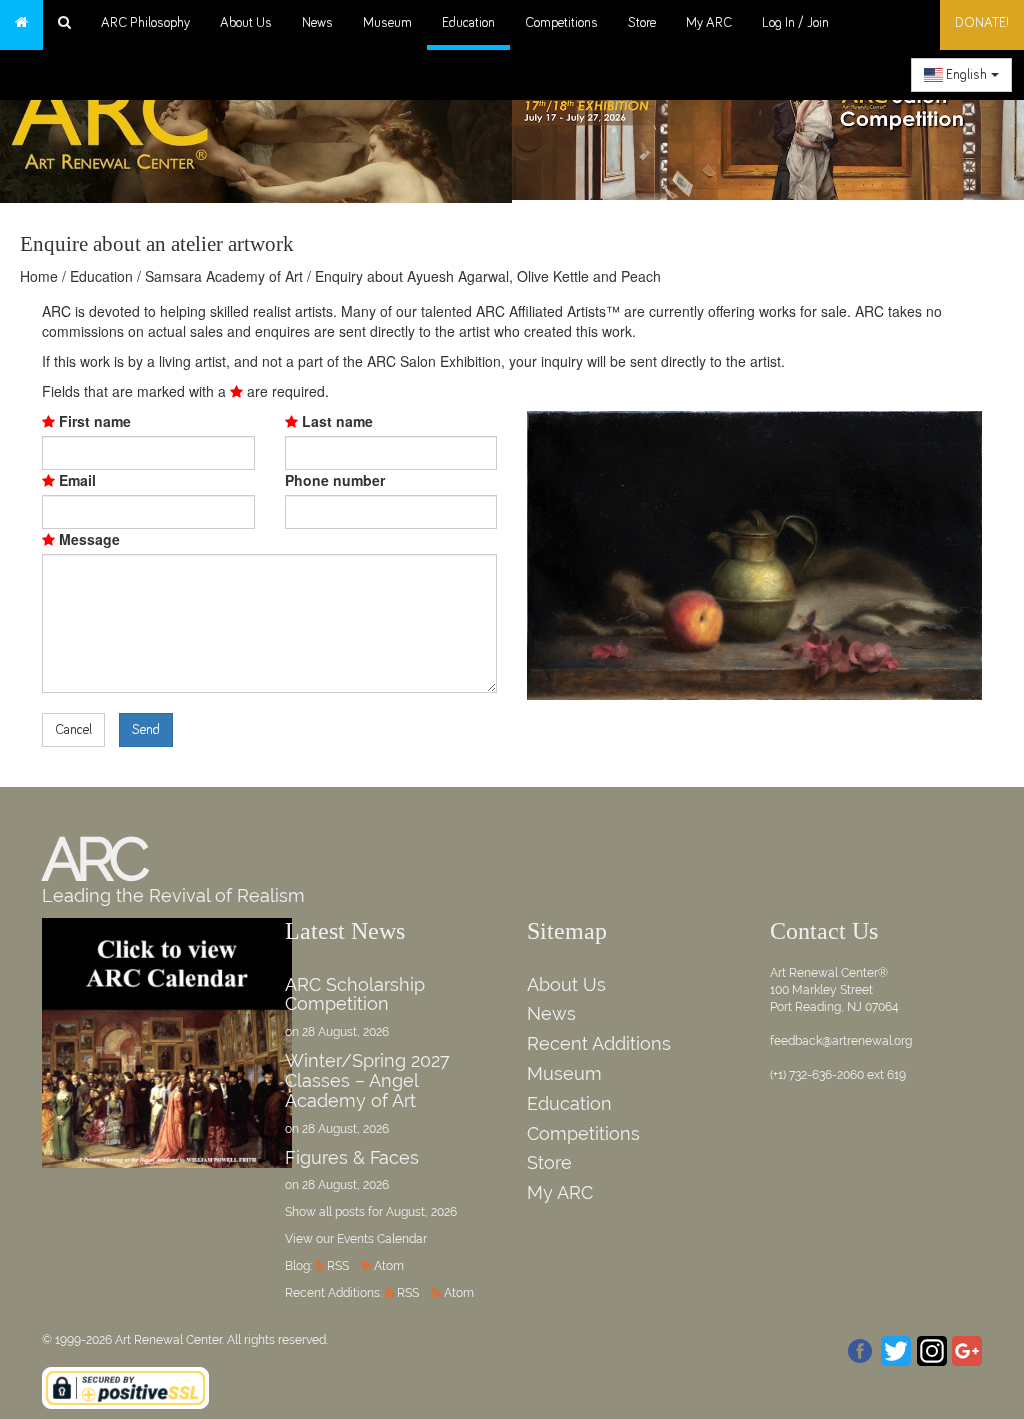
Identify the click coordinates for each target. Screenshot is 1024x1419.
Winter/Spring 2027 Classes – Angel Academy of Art (367, 1080)
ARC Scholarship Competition (355, 994)
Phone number (335, 480)
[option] (768, 120)
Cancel (73, 730)
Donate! (982, 23)
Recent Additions (599, 1043)
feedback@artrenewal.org (841, 1041)
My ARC (709, 23)
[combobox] (961, 75)
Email (75, 480)
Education (468, 23)
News (317, 23)
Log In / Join (795, 23)
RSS (338, 1266)
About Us (246, 23)
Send (146, 730)
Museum (387, 23)
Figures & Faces (352, 1157)
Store (642, 23)
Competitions (561, 23)
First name (93, 421)
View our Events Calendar (356, 1239)
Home (39, 276)
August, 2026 (421, 1212)
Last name (335, 421)
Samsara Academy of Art (224, 276)
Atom (389, 1266)
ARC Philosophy (145, 23)
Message (87, 539)
